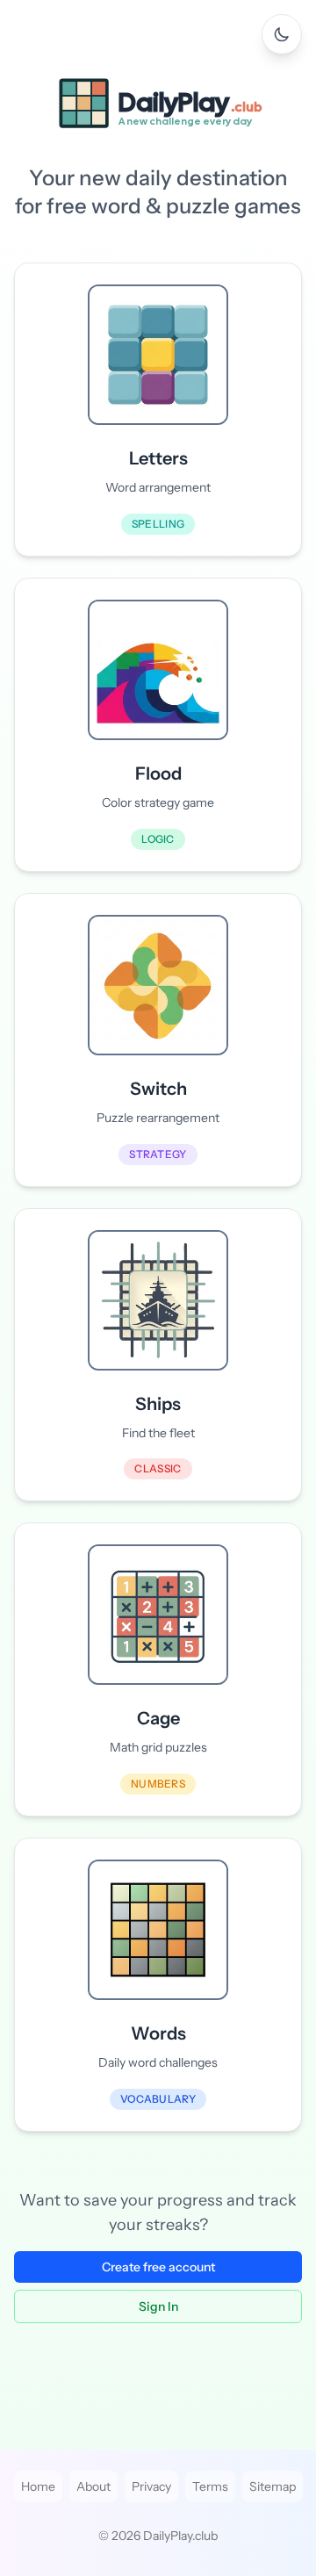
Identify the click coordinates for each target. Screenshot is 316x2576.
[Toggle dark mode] (282, 34)
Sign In (158, 2306)
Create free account (158, 2267)
